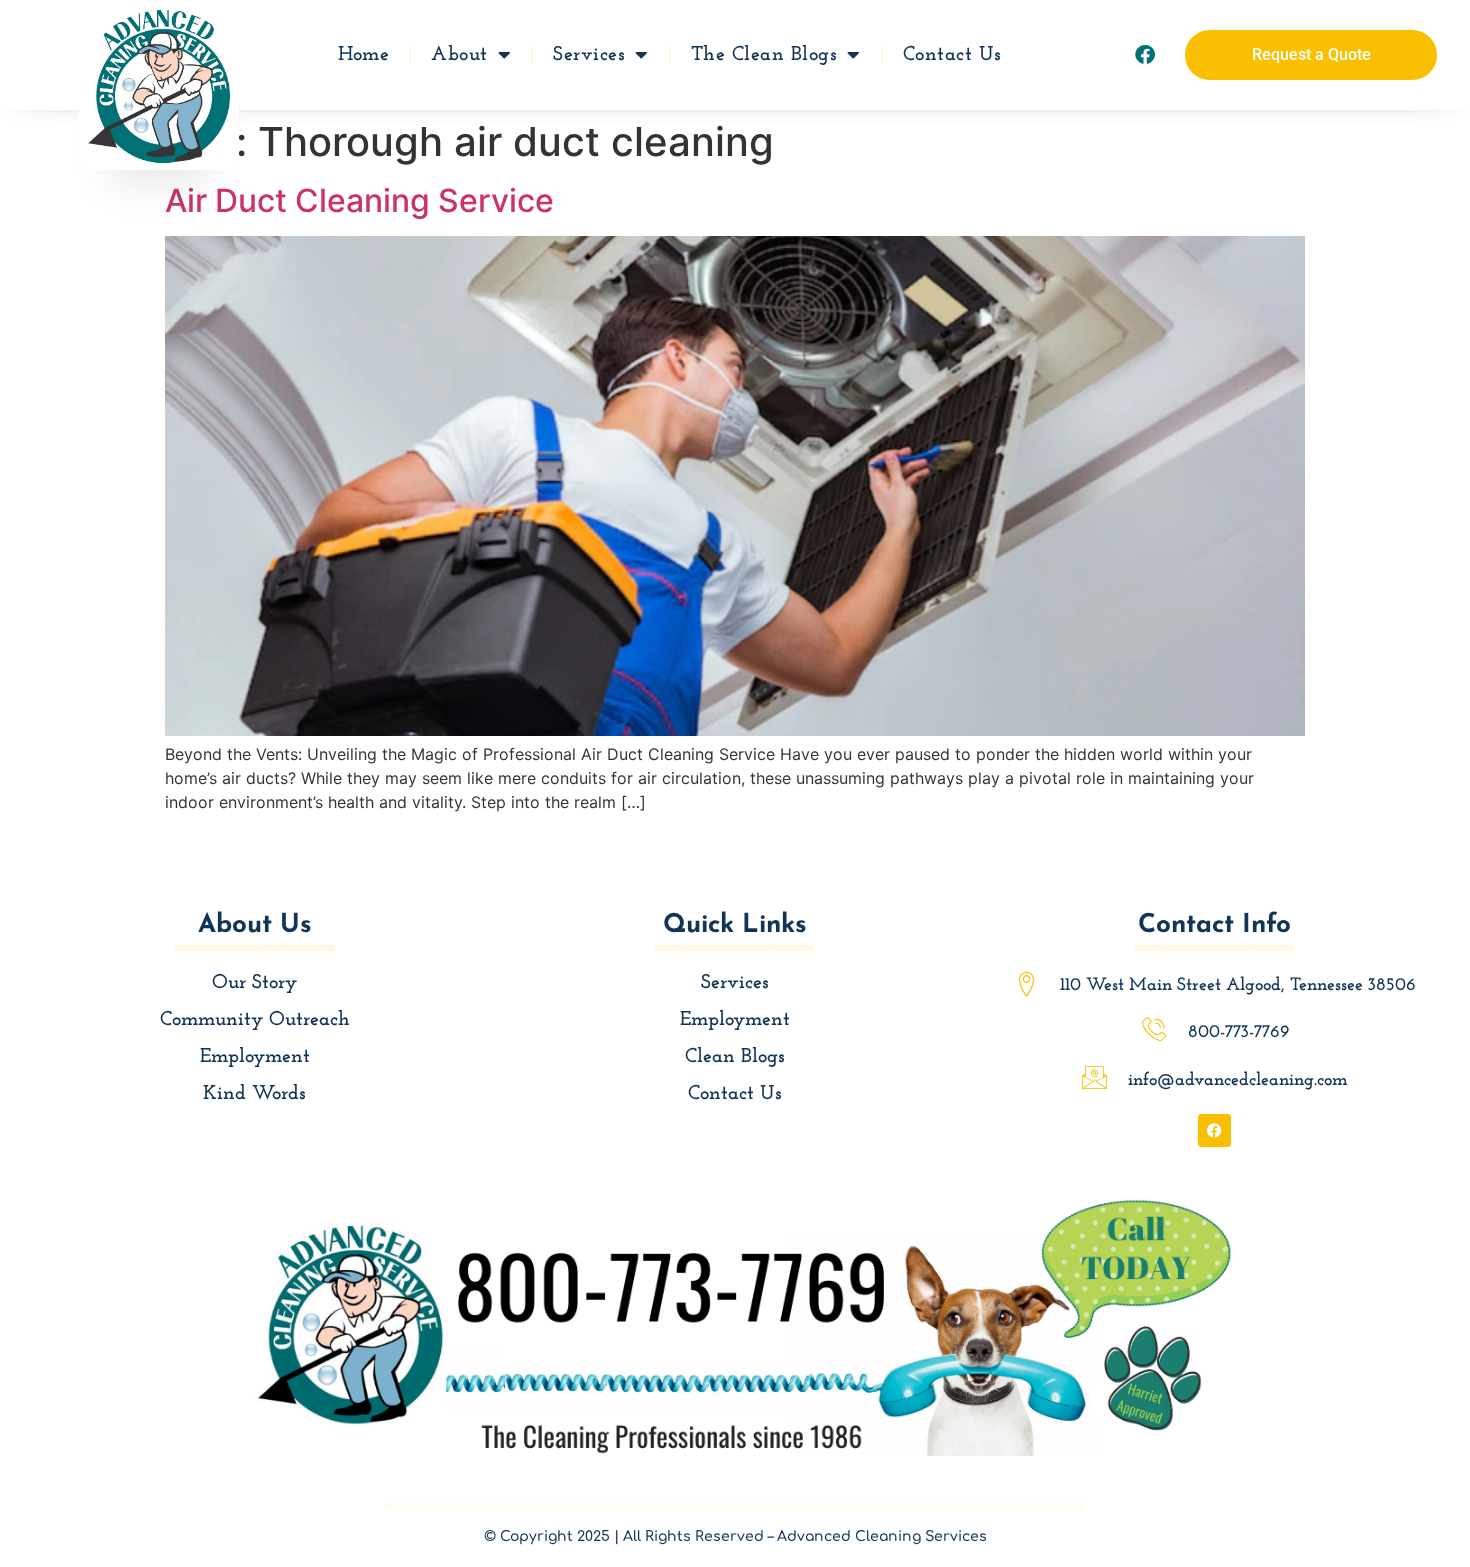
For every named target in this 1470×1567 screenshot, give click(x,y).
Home (363, 55)
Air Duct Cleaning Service (359, 200)
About (459, 55)
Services (589, 55)
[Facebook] (1145, 55)
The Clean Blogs (764, 55)
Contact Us (952, 55)
